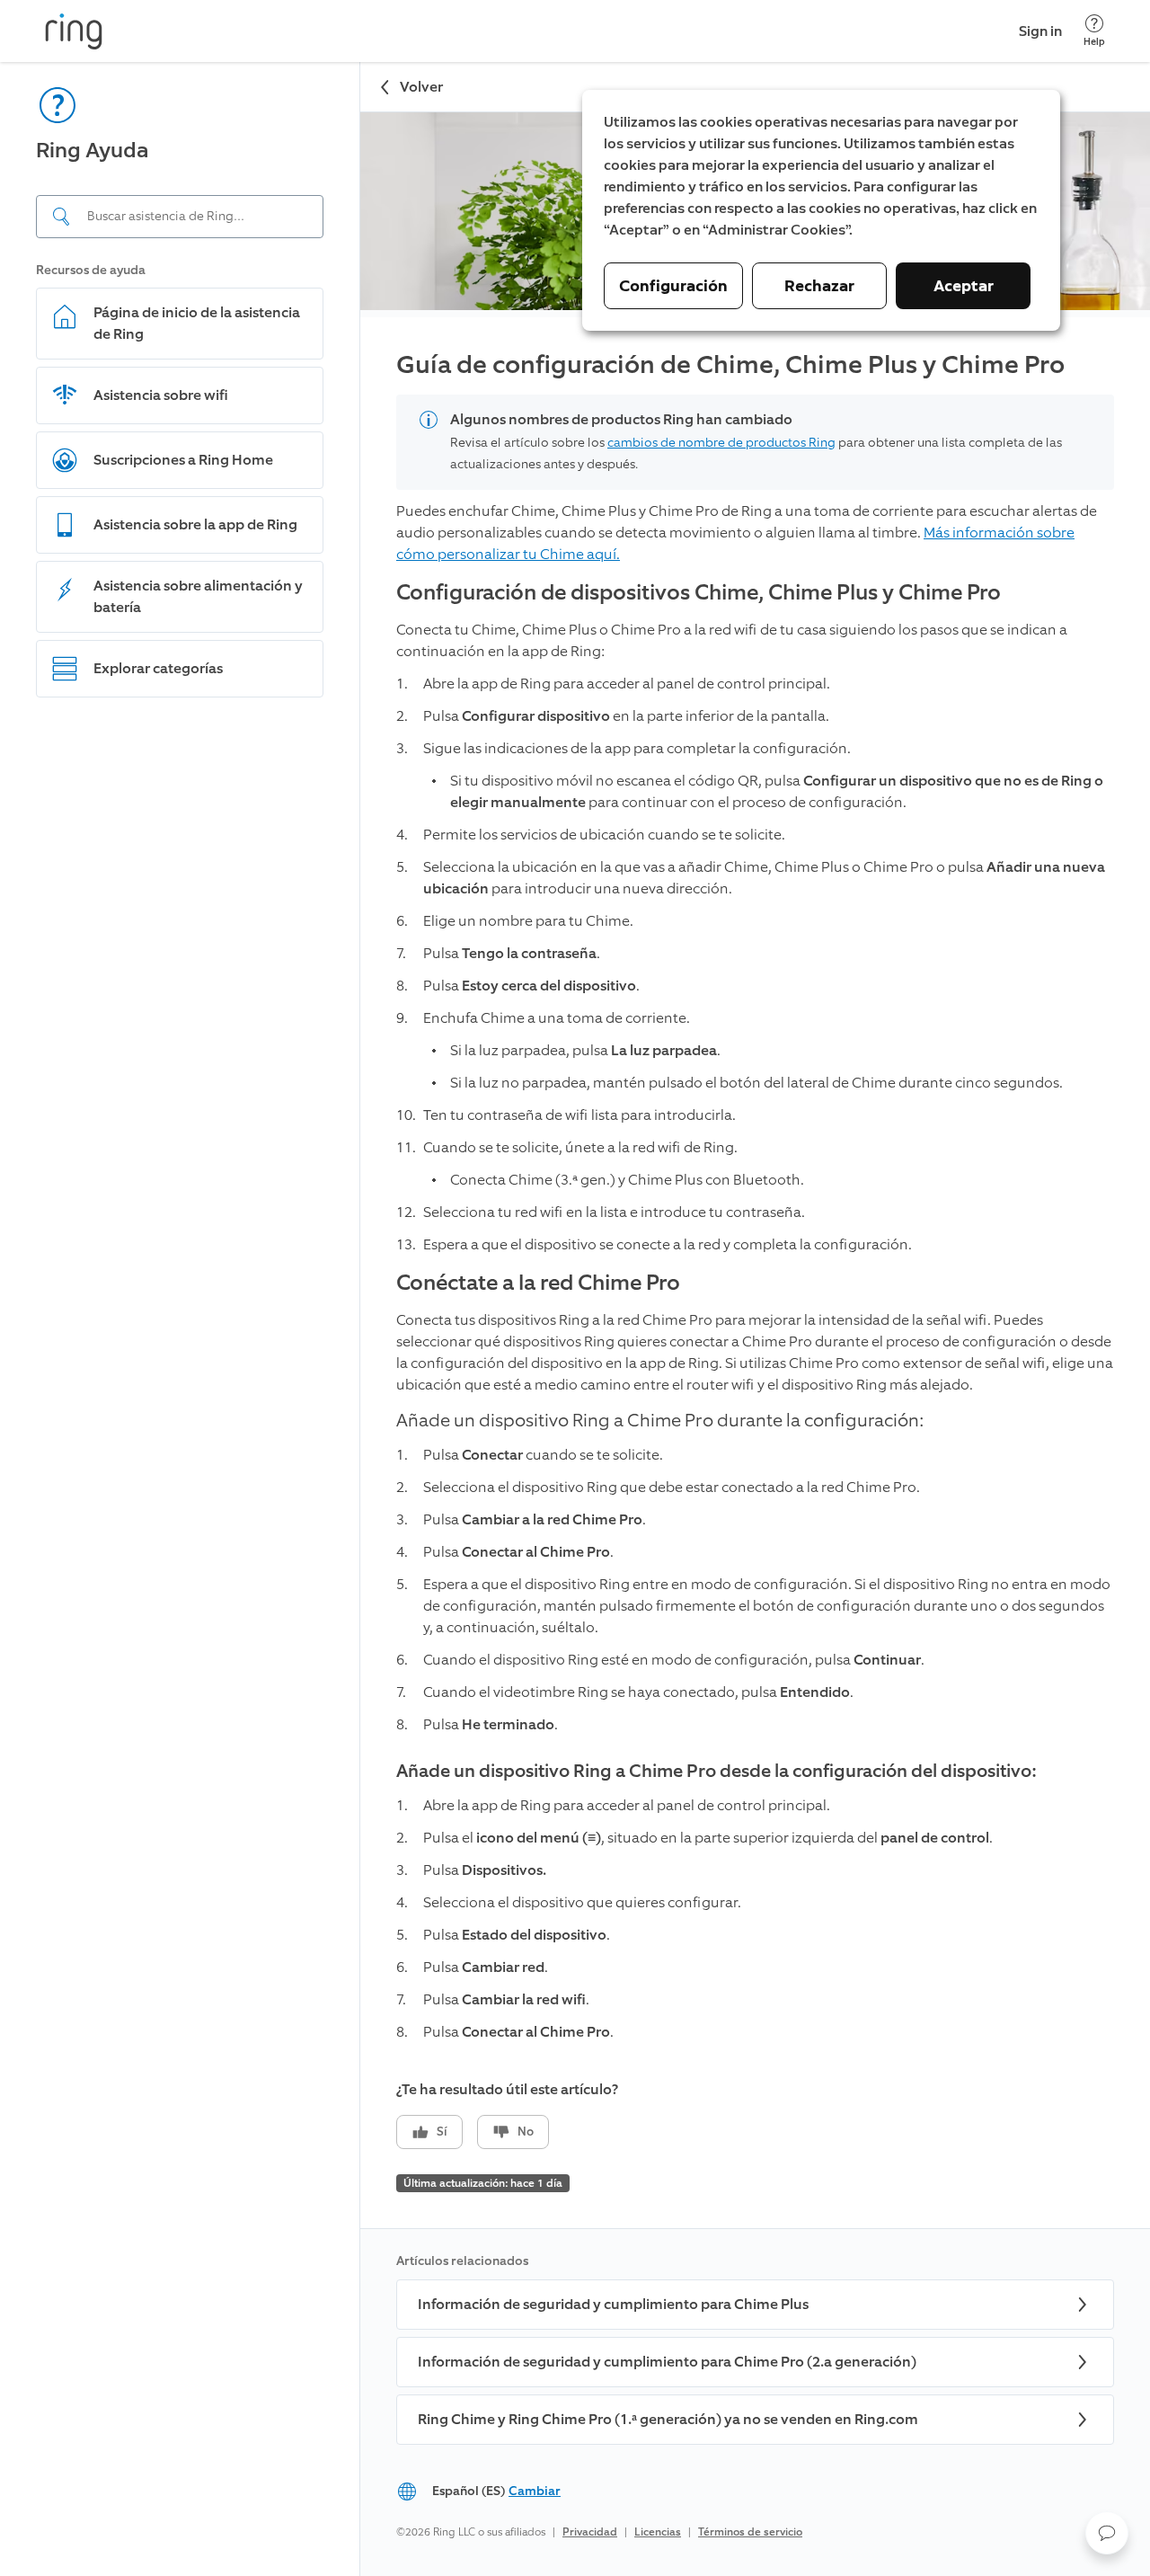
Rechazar (819, 286)
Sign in (1040, 31)
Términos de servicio (750, 2532)
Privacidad (590, 2532)
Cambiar (535, 2491)
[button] (1107, 2533)
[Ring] (74, 31)
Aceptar (964, 286)
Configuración (673, 286)
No (526, 2132)
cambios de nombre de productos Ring (721, 443)
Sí (442, 2132)
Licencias (658, 2532)
